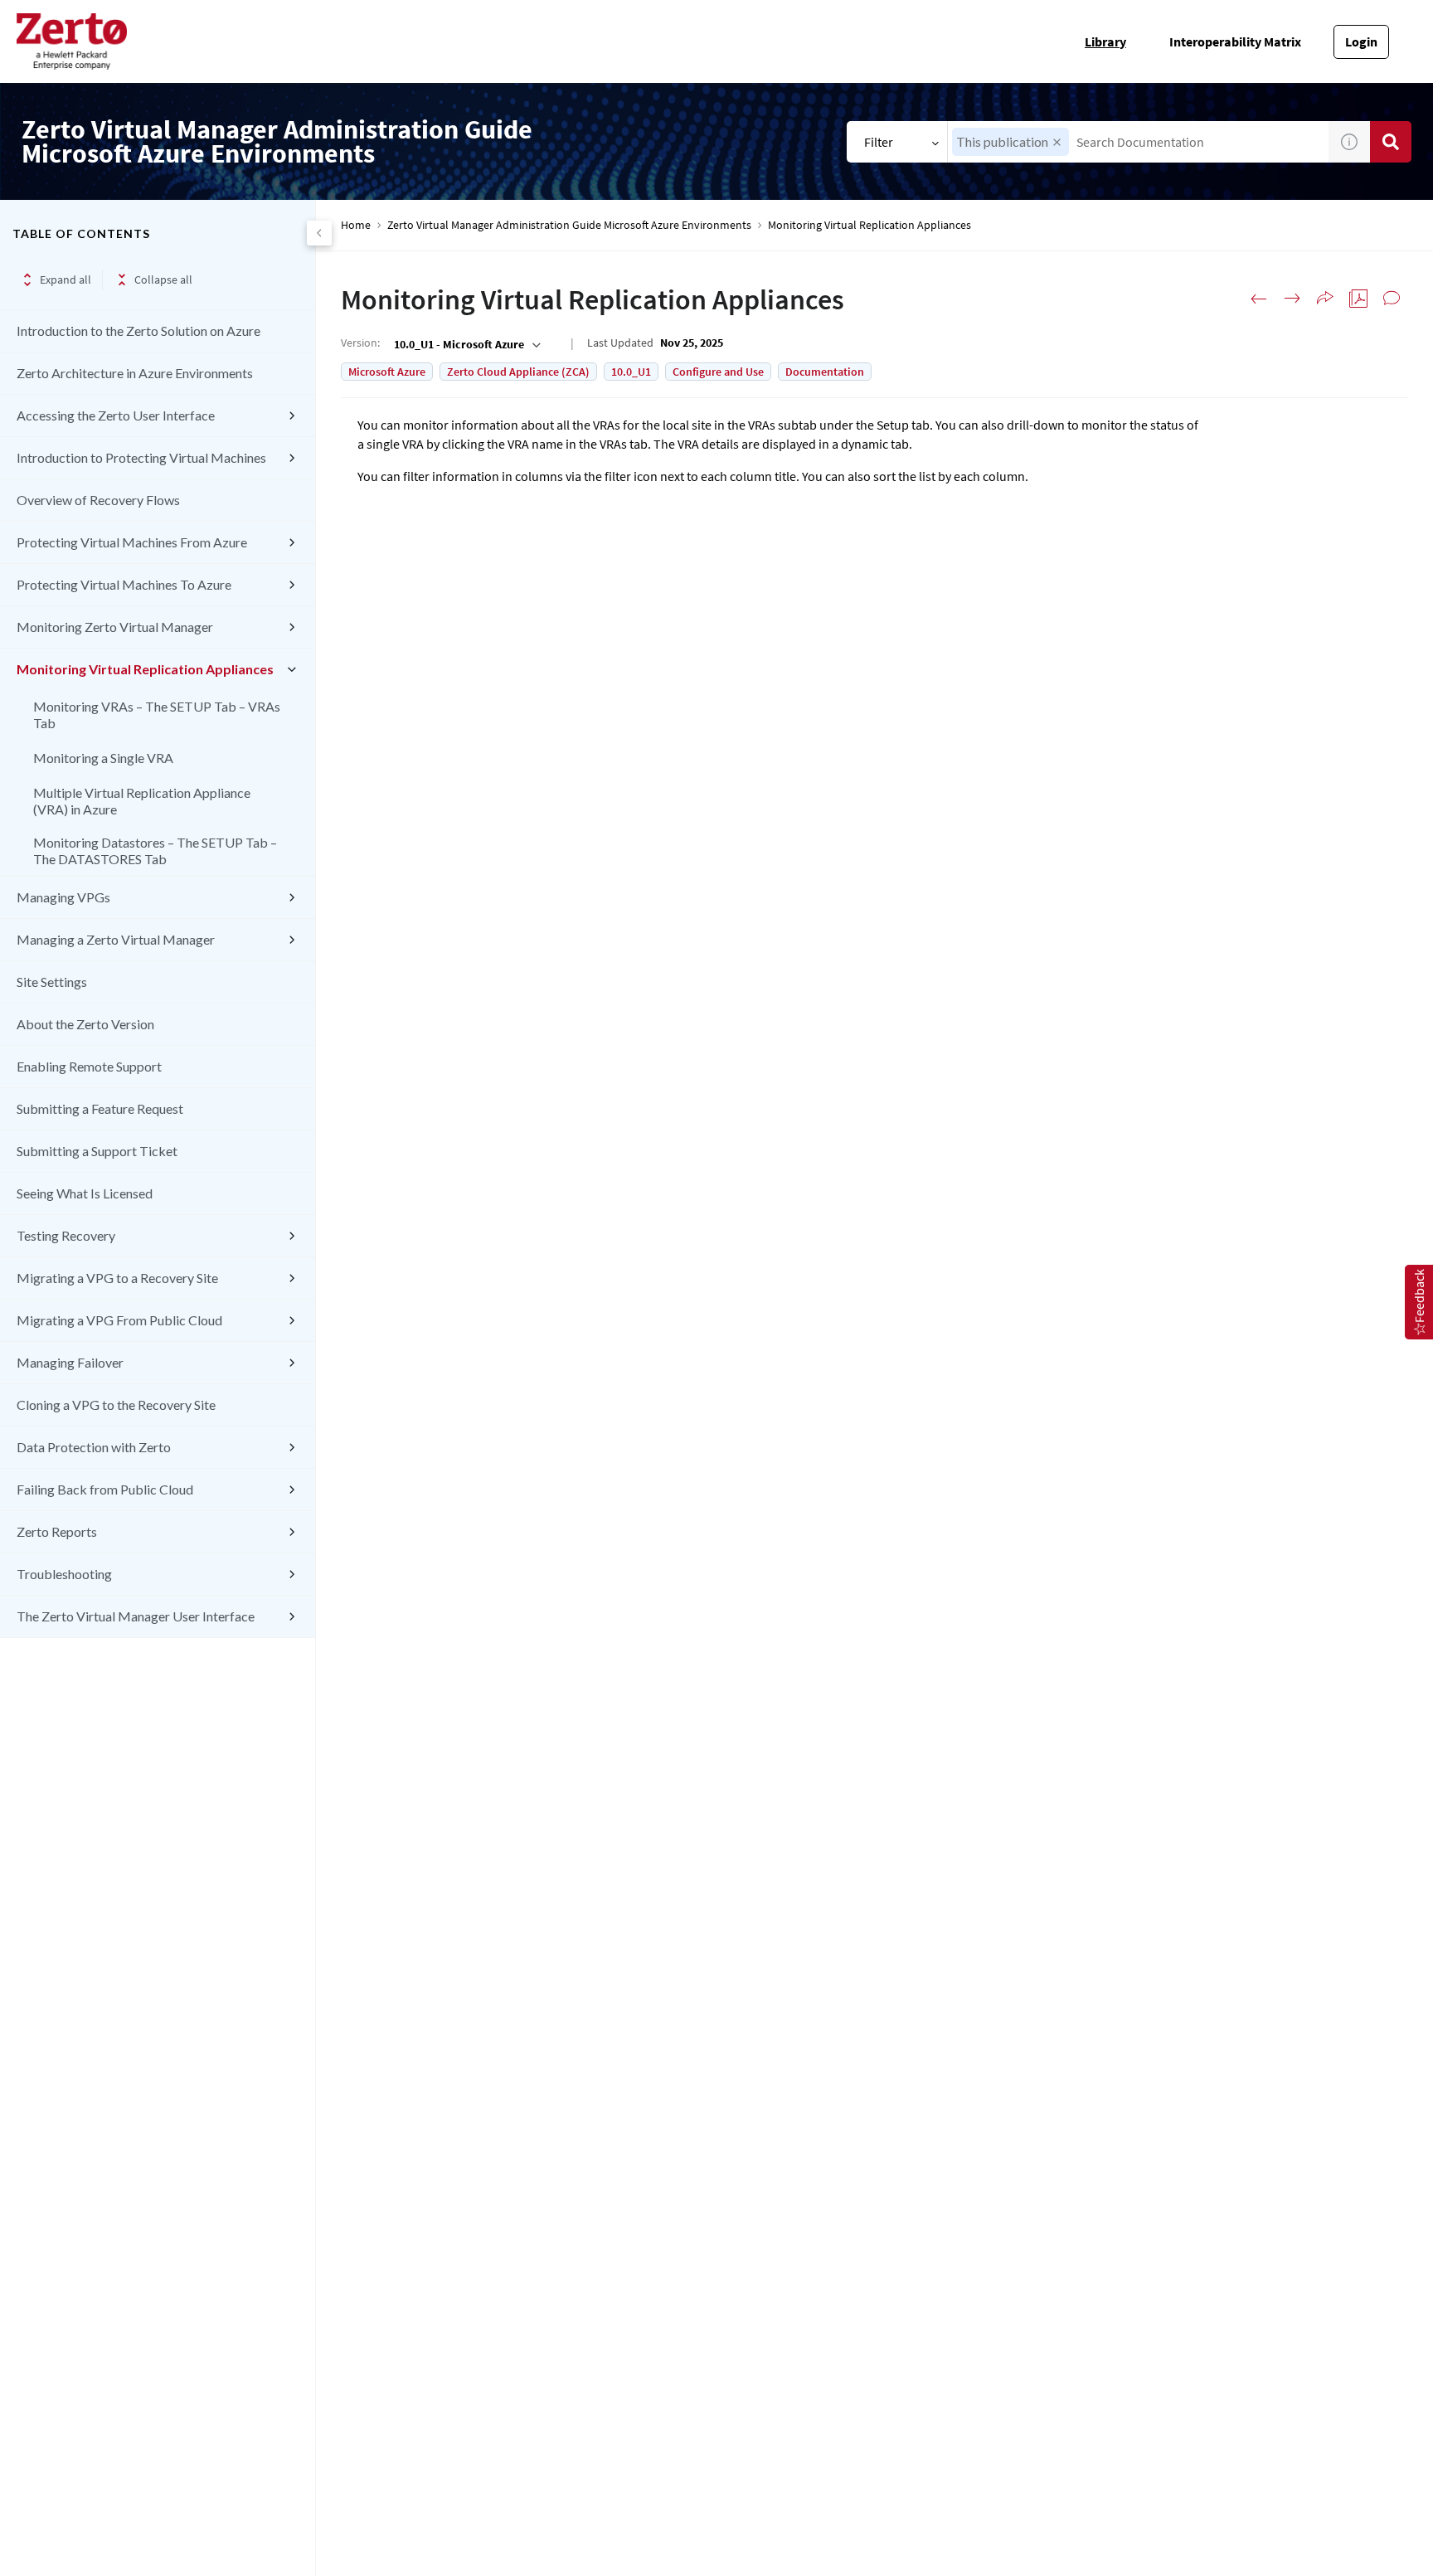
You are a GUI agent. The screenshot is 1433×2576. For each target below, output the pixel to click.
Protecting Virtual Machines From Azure (132, 542)
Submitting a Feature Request (100, 1108)
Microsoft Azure (387, 372)
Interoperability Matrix (1235, 41)
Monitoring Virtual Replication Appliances (145, 669)
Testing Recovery (66, 1235)
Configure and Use (718, 372)
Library (1105, 41)
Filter (879, 142)
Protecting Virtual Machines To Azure (124, 584)
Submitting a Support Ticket (97, 1151)
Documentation (825, 372)
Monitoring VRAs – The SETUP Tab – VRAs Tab (157, 714)
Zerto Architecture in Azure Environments (135, 373)
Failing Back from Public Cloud (105, 1489)
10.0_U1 (631, 372)
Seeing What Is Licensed (85, 1193)
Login (1361, 41)
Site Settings (52, 982)
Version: (360, 343)
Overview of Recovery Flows (98, 500)
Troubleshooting (64, 1574)
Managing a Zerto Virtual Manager (116, 939)
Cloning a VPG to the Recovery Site (116, 1405)
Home (356, 225)
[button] (1057, 142)
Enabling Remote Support (89, 1066)
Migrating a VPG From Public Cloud (119, 1320)
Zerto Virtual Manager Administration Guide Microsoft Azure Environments (569, 225)
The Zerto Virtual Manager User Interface (136, 1616)
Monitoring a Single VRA (103, 758)
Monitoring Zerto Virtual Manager (115, 627)
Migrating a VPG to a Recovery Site (117, 1278)
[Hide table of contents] (319, 233)
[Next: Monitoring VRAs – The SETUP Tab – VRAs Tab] (1292, 299)
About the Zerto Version (85, 1024)
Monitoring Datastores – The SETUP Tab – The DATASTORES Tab (155, 851)
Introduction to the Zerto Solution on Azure (138, 331)
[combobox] (1138, 142)
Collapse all (163, 279)
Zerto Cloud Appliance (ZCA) (518, 372)
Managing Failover (70, 1362)
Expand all (66, 279)
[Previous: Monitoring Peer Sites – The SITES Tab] (1259, 299)
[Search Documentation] (1391, 142)
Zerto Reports (57, 1531)
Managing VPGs (63, 897)
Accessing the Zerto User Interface (116, 415)
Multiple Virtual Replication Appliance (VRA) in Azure (142, 801)
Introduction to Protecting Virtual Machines (141, 457)
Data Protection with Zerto (94, 1447)
